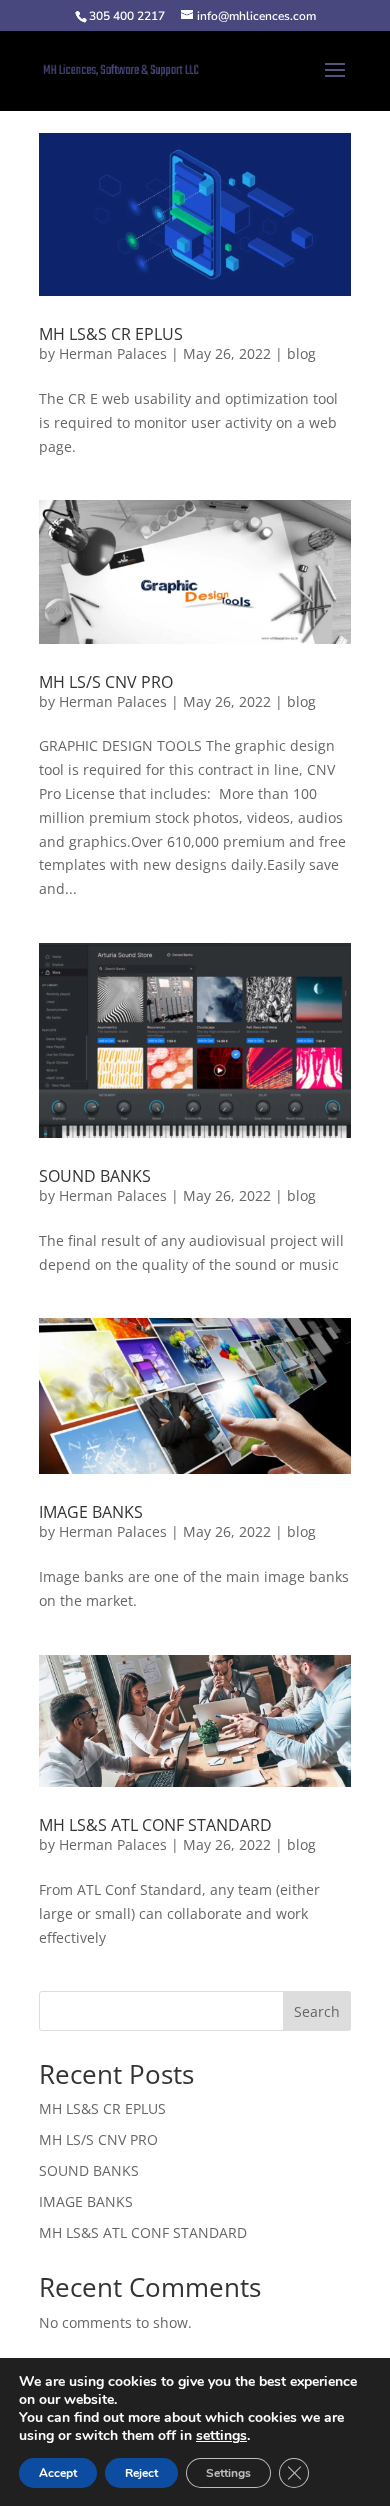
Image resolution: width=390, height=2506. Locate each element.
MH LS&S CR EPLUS (111, 334)
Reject (141, 2473)
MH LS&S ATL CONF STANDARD (155, 1825)
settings (221, 2436)
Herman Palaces (113, 353)
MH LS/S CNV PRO (106, 682)
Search (317, 2011)
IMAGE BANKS (91, 1512)
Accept (58, 2473)
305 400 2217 (127, 16)
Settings (228, 2473)
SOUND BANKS (95, 1176)
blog (301, 353)
